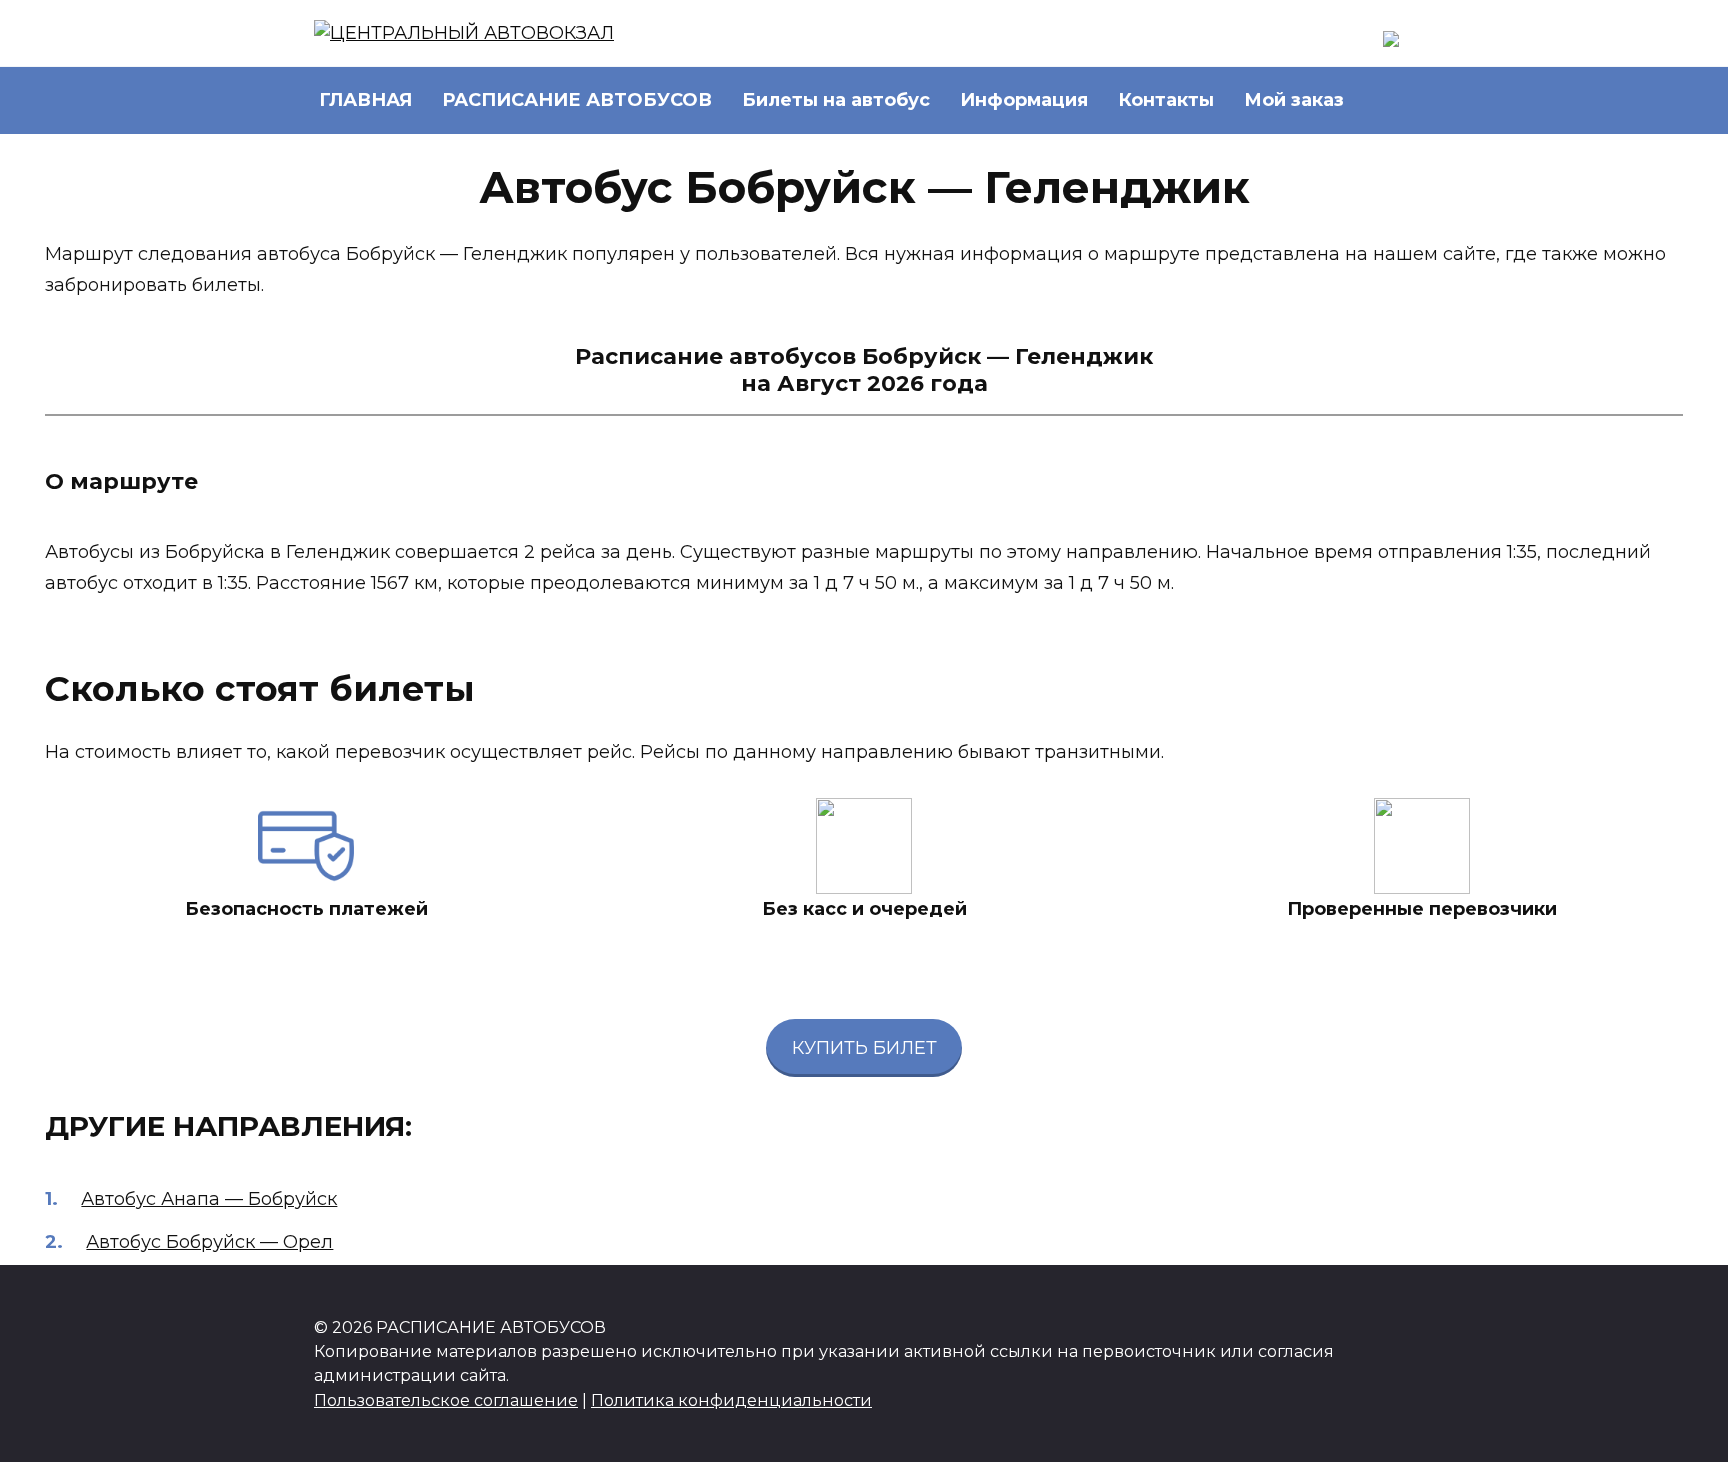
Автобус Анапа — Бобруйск (209, 1199)
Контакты (1166, 100)
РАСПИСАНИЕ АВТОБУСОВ (577, 100)
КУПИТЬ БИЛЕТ (864, 1048)
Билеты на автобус (836, 100)
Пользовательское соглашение (446, 1400)
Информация (1024, 100)
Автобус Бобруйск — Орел (209, 1242)
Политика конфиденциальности (731, 1400)
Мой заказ (1294, 100)
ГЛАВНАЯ (365, 100)
